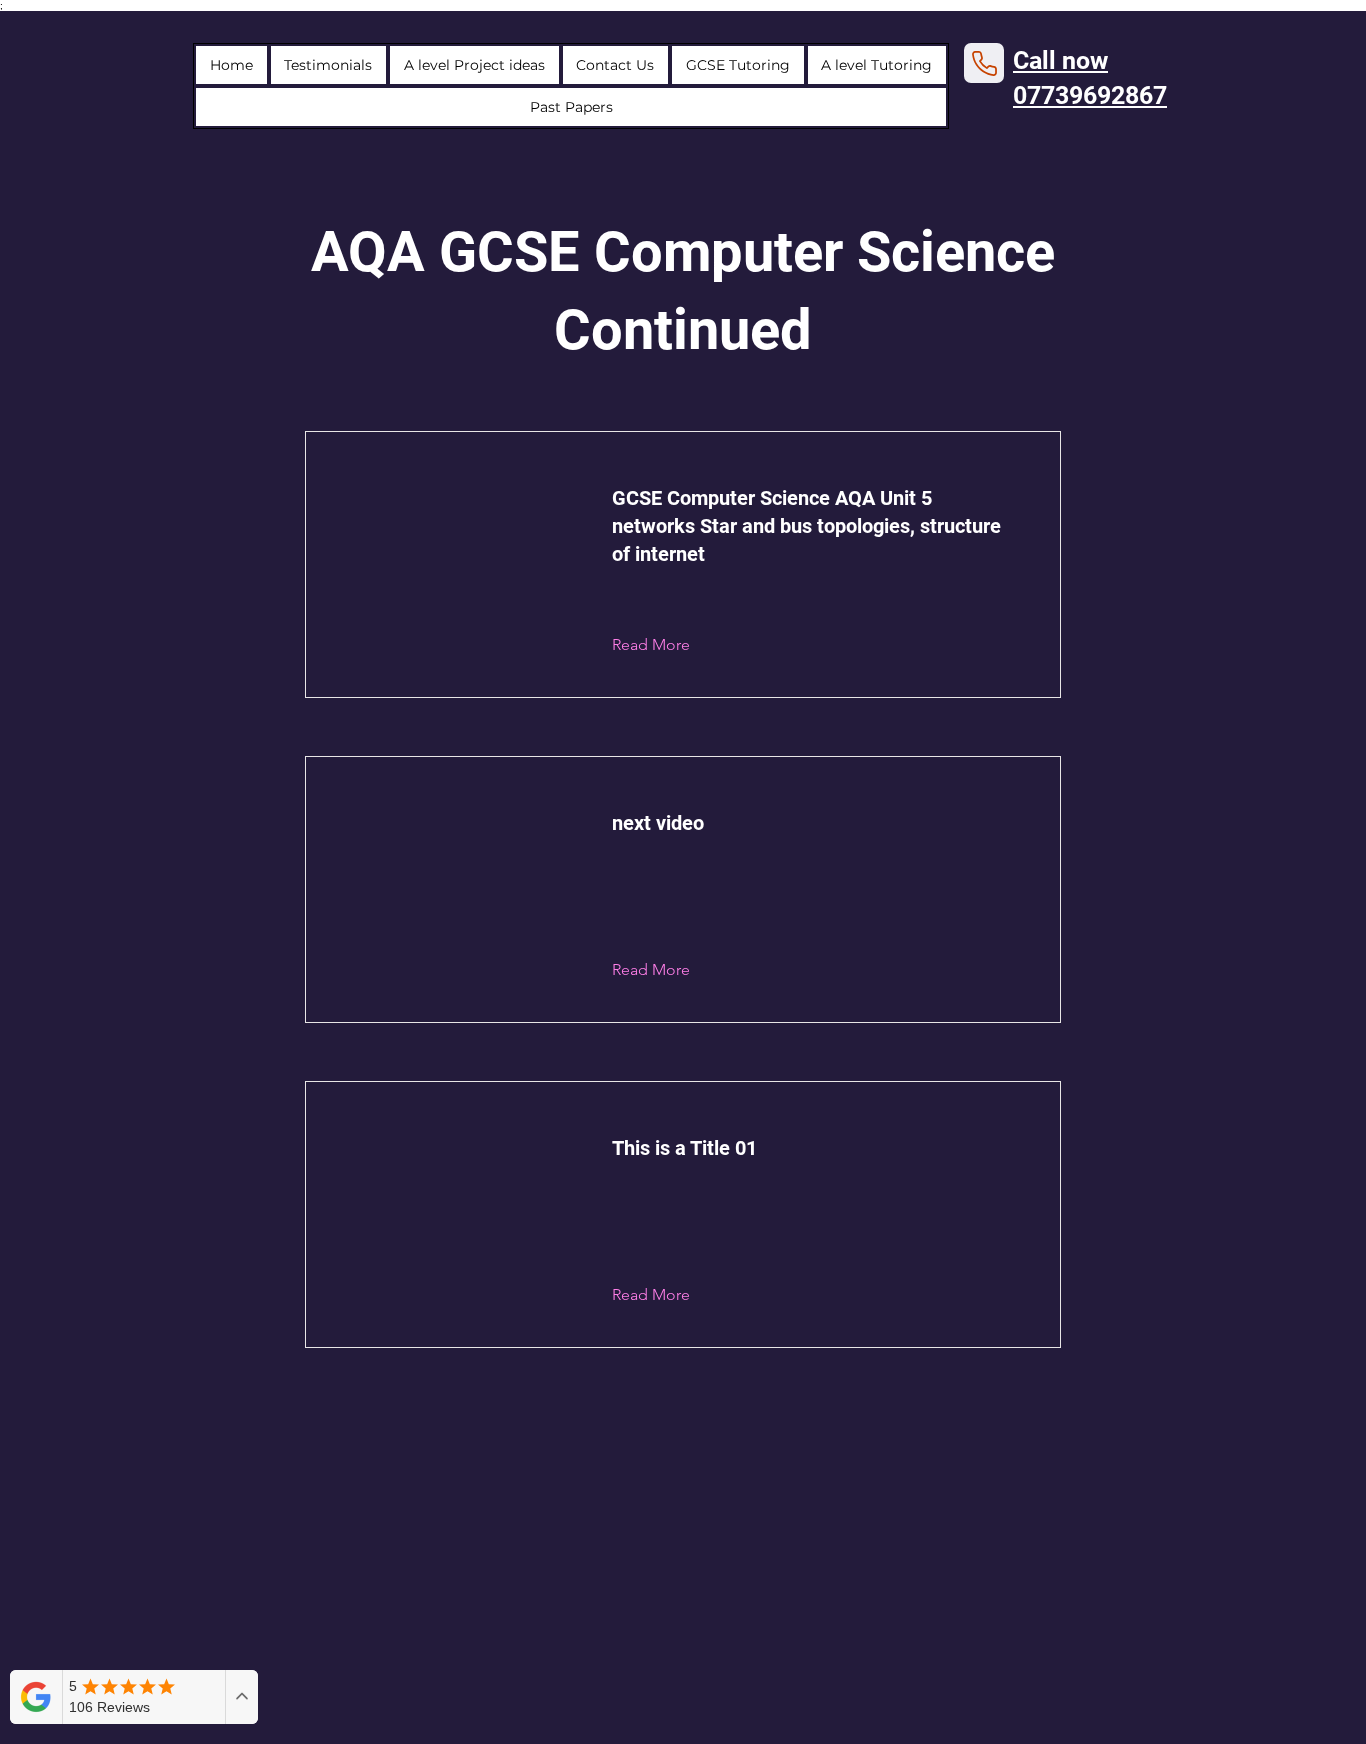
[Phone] (984, 63)
